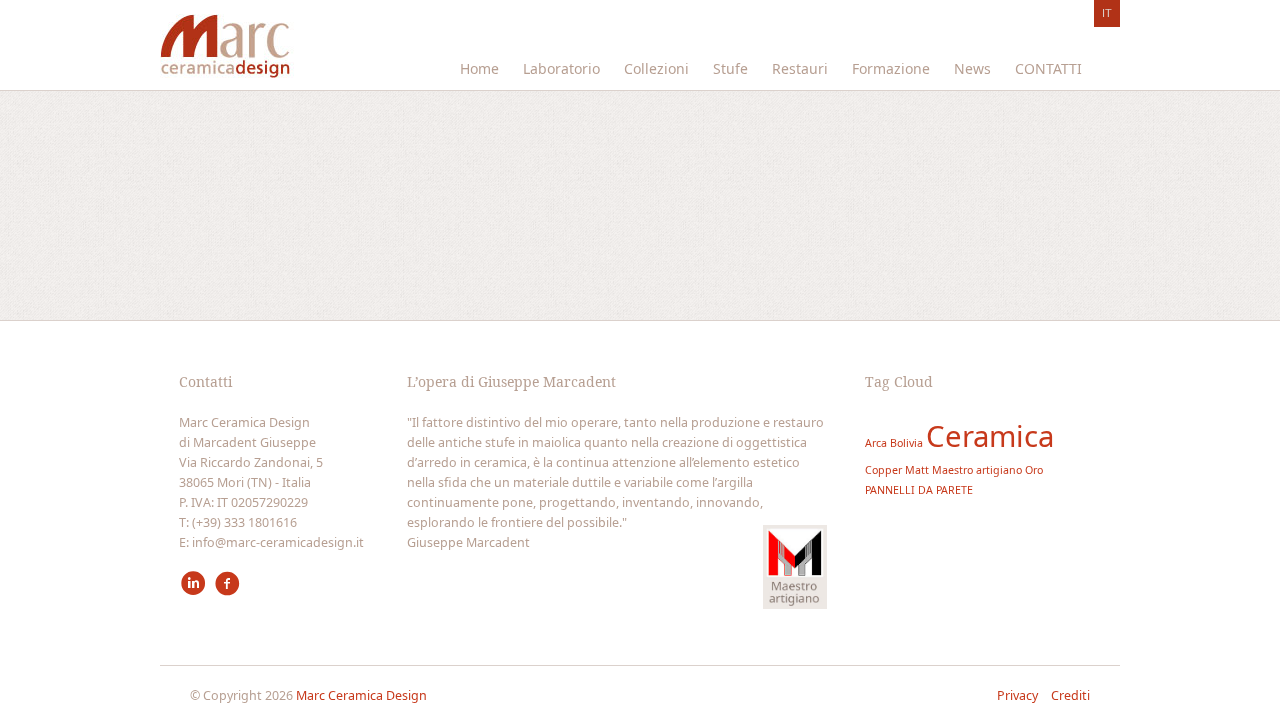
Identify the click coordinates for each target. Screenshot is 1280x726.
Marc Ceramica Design (361, 695)
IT (1107, 13)
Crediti (1070, 695)
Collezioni (656, 68)
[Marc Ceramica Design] (227, 52)
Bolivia (906, 443)
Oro (1034, 470)
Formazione (891, 68)
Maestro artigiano (977, 470)
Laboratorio (561, 68)
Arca (876, 443)
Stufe (730, 68)
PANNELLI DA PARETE (919, 490)
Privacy (1019, 695)
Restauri (800, 68)
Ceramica (990, 436)
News (972, 68)
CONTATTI (1048, 68)
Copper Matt (897, 470)
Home (479, 68)
